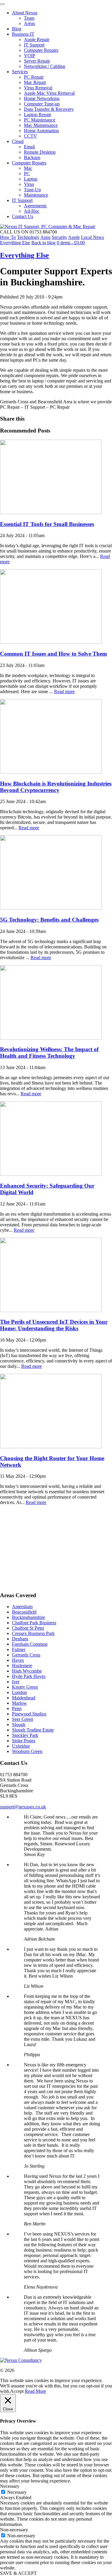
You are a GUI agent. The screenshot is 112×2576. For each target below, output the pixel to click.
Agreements (35, 206)
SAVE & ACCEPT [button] (18, 2573)
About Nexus (25, 13)
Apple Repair (37, 39)
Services (20, 72)
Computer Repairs (41, 50)
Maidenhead (24, 1698)
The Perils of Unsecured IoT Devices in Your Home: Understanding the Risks (54, 1325)
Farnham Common (30, 1644)
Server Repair (37, 61)
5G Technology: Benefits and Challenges (49, 920)
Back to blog (43, 243)
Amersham (22, 1607)
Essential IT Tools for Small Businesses (47, 524)
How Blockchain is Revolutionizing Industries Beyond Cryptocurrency (56, 787)
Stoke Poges (24, 1741)
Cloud (18, 141)
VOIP (30, 56)
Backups (32, 157)
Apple (74, 237)
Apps (45, 237)
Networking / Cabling (45, 66)
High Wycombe (27, 1671)
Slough (19, 1725)
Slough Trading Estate (33, 1730)
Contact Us (23, 216)
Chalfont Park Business (34, 1623)
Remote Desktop (40, 152)
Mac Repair (35, 82)
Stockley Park (25, 1735)
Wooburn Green (27, 1751)
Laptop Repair (37, 115)
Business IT (23, 34)
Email (29, 147)
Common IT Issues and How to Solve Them (53, 654)
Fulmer (19, 1649)
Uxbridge (21, 1746)
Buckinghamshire (29, 1617)
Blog (17, 29)
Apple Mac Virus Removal (49, 93)
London (19, 1692)
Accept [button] (17, 2391)
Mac (28, 168)
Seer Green (23, 1719)
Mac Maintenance (41, 125)
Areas (29, 23)
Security (59, 237)
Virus (29, 184)
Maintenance (36, 195)
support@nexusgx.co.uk (23, 1807)
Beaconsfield (24, 1612)
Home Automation (41, 131)
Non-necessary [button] (14, 2530)
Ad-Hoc (32, 211)
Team (29, 18)
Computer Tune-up (42, 104)
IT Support (34, 45)
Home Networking (42, 98)
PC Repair (34, 77)
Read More (35, 2391)
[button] (2, 4)
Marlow (19, 1703)
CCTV (30, 136)
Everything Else (15, 243)
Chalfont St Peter (28, 1628)
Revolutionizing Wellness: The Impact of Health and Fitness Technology (49, 1053)
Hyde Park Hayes (29, 1676)
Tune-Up (32, 190)
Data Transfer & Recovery (49, 109)
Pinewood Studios (29, 1714)
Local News (92, 237)
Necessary (17, 2492)
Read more (64, 692)
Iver (16, 1682)
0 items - (71, 243)
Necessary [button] (10, 2486)
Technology (28, 237)
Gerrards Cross (26, 1655)
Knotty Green (25, 1687)
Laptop (31, 179)
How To (8, 237)
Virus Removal (38, 88)
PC (27, 174)
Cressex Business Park (33, 1633)
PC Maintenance (40, 120)
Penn (17, 1708)
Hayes (18, 1660)
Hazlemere (22, 1666)
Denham (20, 1639)
